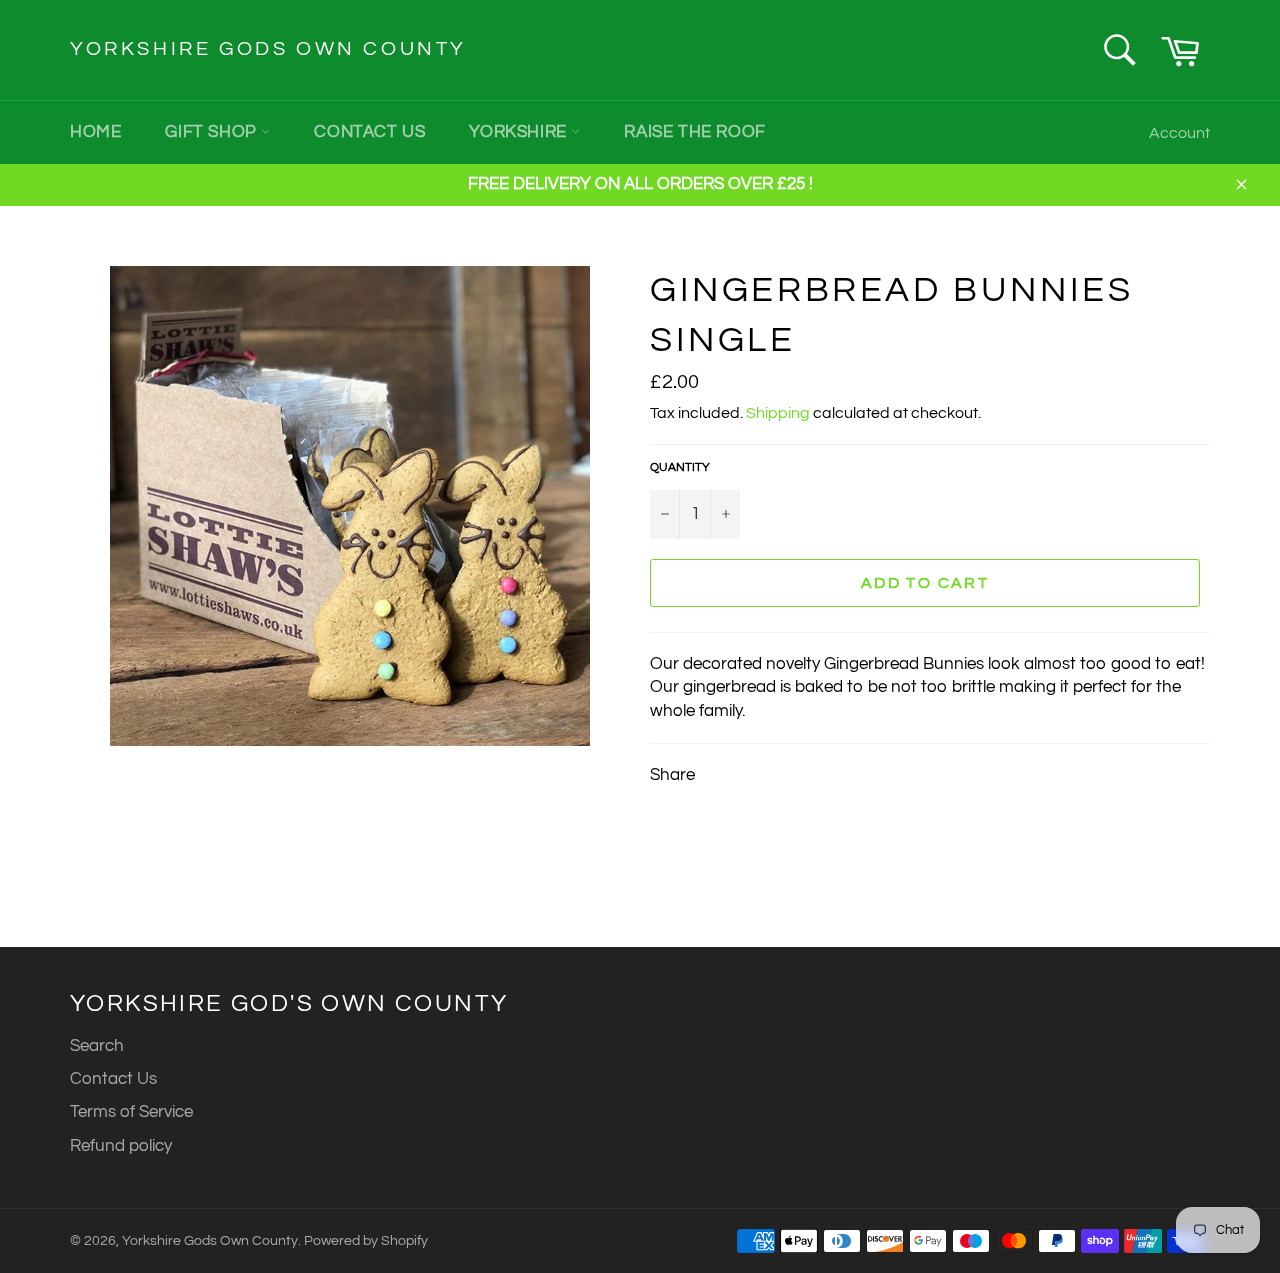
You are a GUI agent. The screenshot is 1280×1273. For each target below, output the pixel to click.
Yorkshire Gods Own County (268, 49)
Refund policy (121, 1146)
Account (1179, 133)
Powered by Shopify (366, 1241)
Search (97, 1046)
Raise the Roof (694, 132)
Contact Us (369, 132)
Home (95, 132)
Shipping (778, 413)
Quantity (680, 467)
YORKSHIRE (520, 132)
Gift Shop (213, 132)
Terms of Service (131, 1112)
